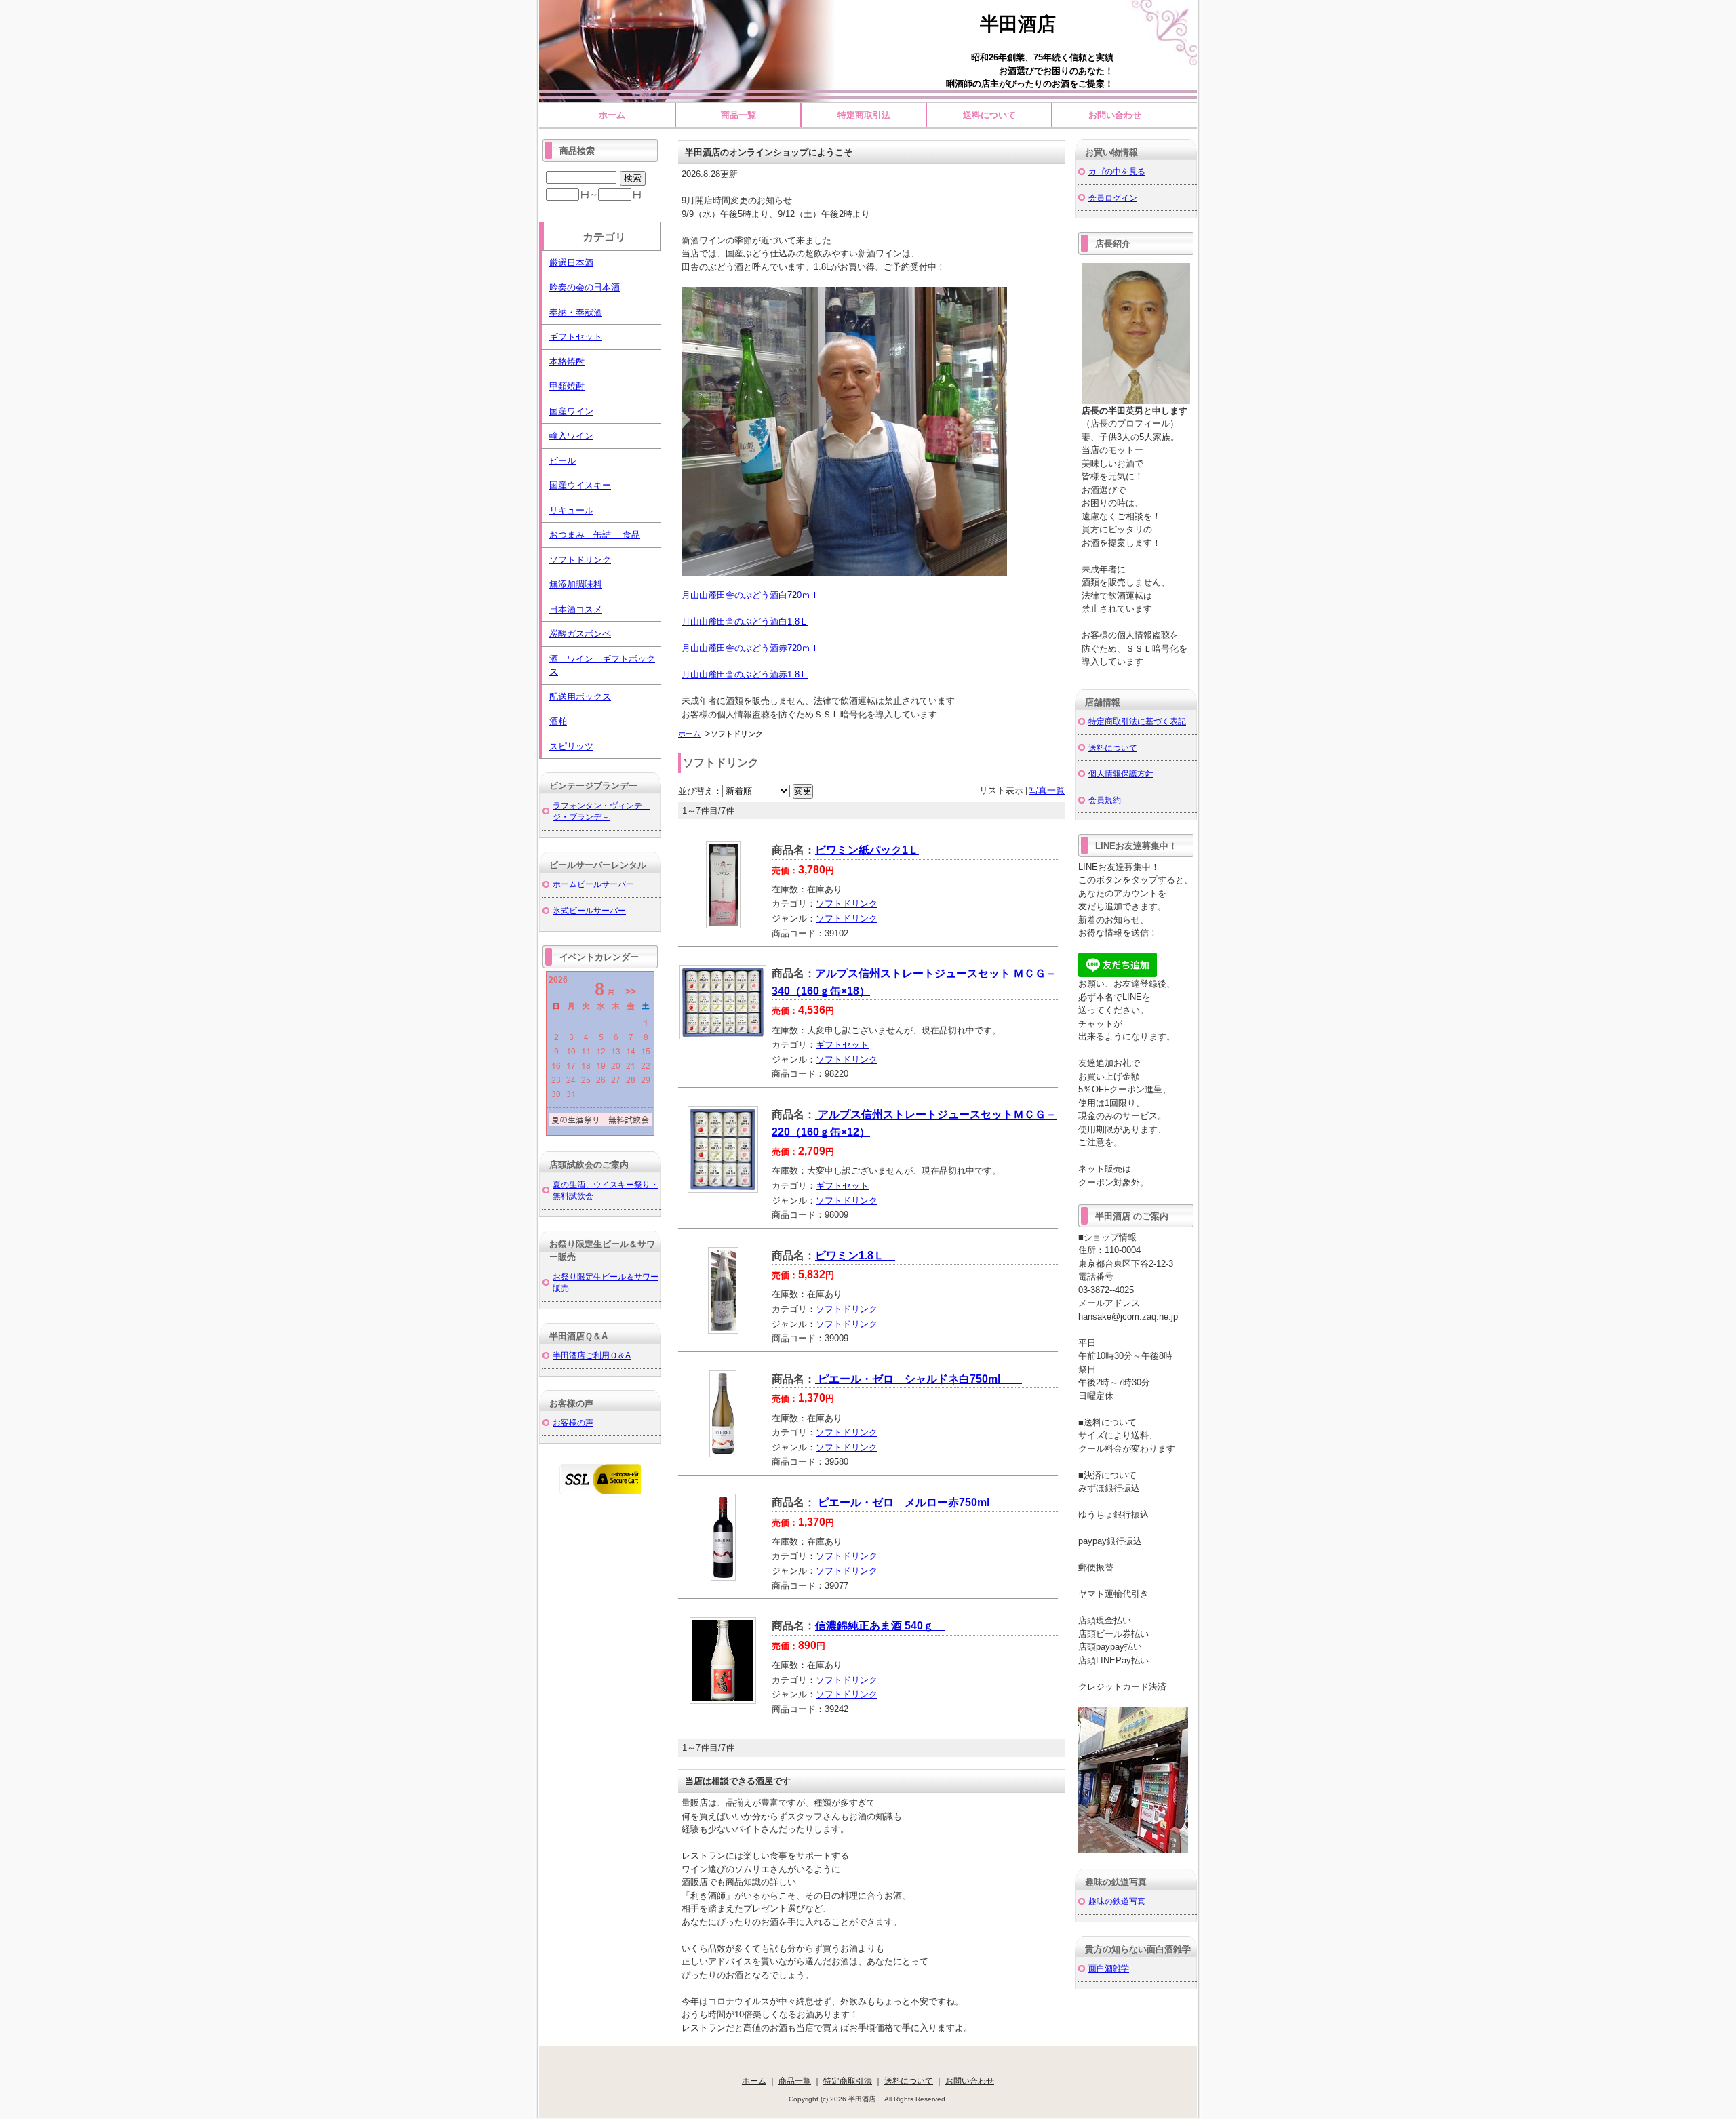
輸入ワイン (571, 436)
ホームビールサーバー (593, 884)
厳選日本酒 (571, 263)
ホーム (612, 115)
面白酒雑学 (1109, 1968)
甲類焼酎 (567, 386)
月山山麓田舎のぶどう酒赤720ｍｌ (750, 648)
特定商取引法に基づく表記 (1137, 721)
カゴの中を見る (1117, 171)
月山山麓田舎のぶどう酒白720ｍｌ (750, 595)
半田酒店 (1027, 24)
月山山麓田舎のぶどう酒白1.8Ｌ (745, 621)
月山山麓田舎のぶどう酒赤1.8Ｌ (745, 674)
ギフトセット (842, 1045)
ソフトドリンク (847, 904)
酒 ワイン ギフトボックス (602, 666)
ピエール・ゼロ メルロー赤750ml (913, 1502)
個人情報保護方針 (1121, 773)
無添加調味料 (576, 584)
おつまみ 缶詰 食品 (595, 535)
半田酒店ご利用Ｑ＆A (592, 1355)
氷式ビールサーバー (589, 910)
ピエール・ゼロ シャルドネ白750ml (919, 1379)
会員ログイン (1113, 198)
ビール (563, 461)
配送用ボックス (580, 697)
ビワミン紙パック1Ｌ (867, 850)
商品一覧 (738, 115)
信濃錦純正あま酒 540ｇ (880, 1626)
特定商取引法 (864, 115)
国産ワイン (571, 411)
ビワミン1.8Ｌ (855, 1255)
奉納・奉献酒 (576, 312)
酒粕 (558, 721)
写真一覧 (1047, 790)
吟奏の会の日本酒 (585, 287)
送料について (989, 115)
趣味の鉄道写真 (1117, 1901)
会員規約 (1105, 800)
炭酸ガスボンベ (580, 634)
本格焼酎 (567, 362)
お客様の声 (573, 1422)
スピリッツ (571, 746)
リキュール (571, 510)
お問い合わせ (1115, 115)
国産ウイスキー (580, 485)
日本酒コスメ (576, 609)
